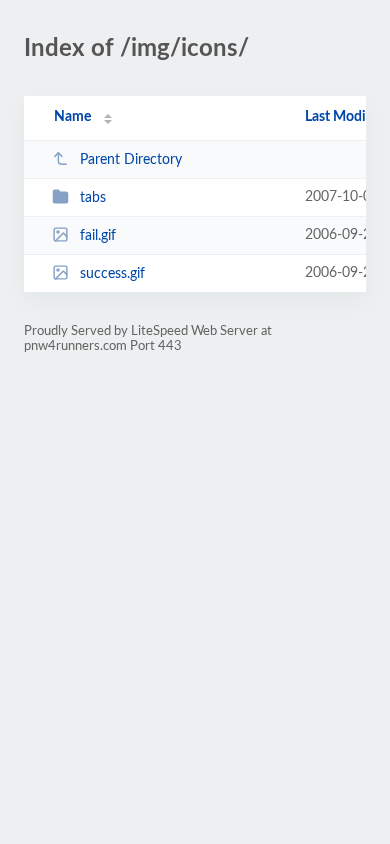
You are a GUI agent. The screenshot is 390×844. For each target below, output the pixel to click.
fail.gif (98, 236)
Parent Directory (131, 160)
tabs (93, 198)
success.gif (112, 274)
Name (72, 117)
